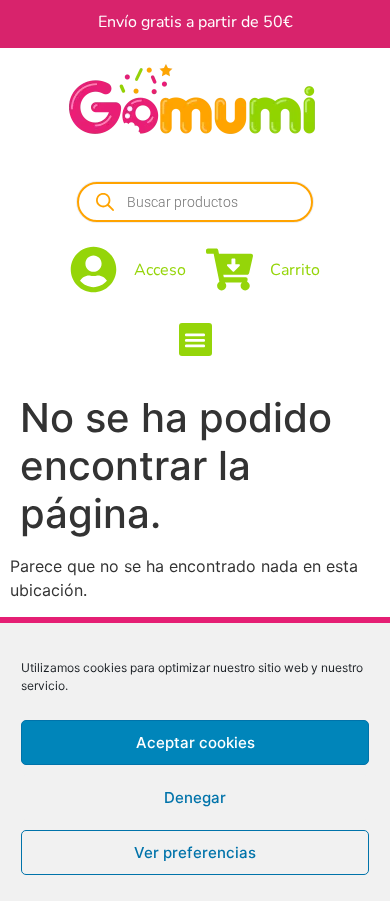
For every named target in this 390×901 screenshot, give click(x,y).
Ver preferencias (195, 852)
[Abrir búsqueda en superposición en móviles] (195, 202)
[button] (195, 339)
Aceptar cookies (195, 742)
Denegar (195, 797)
